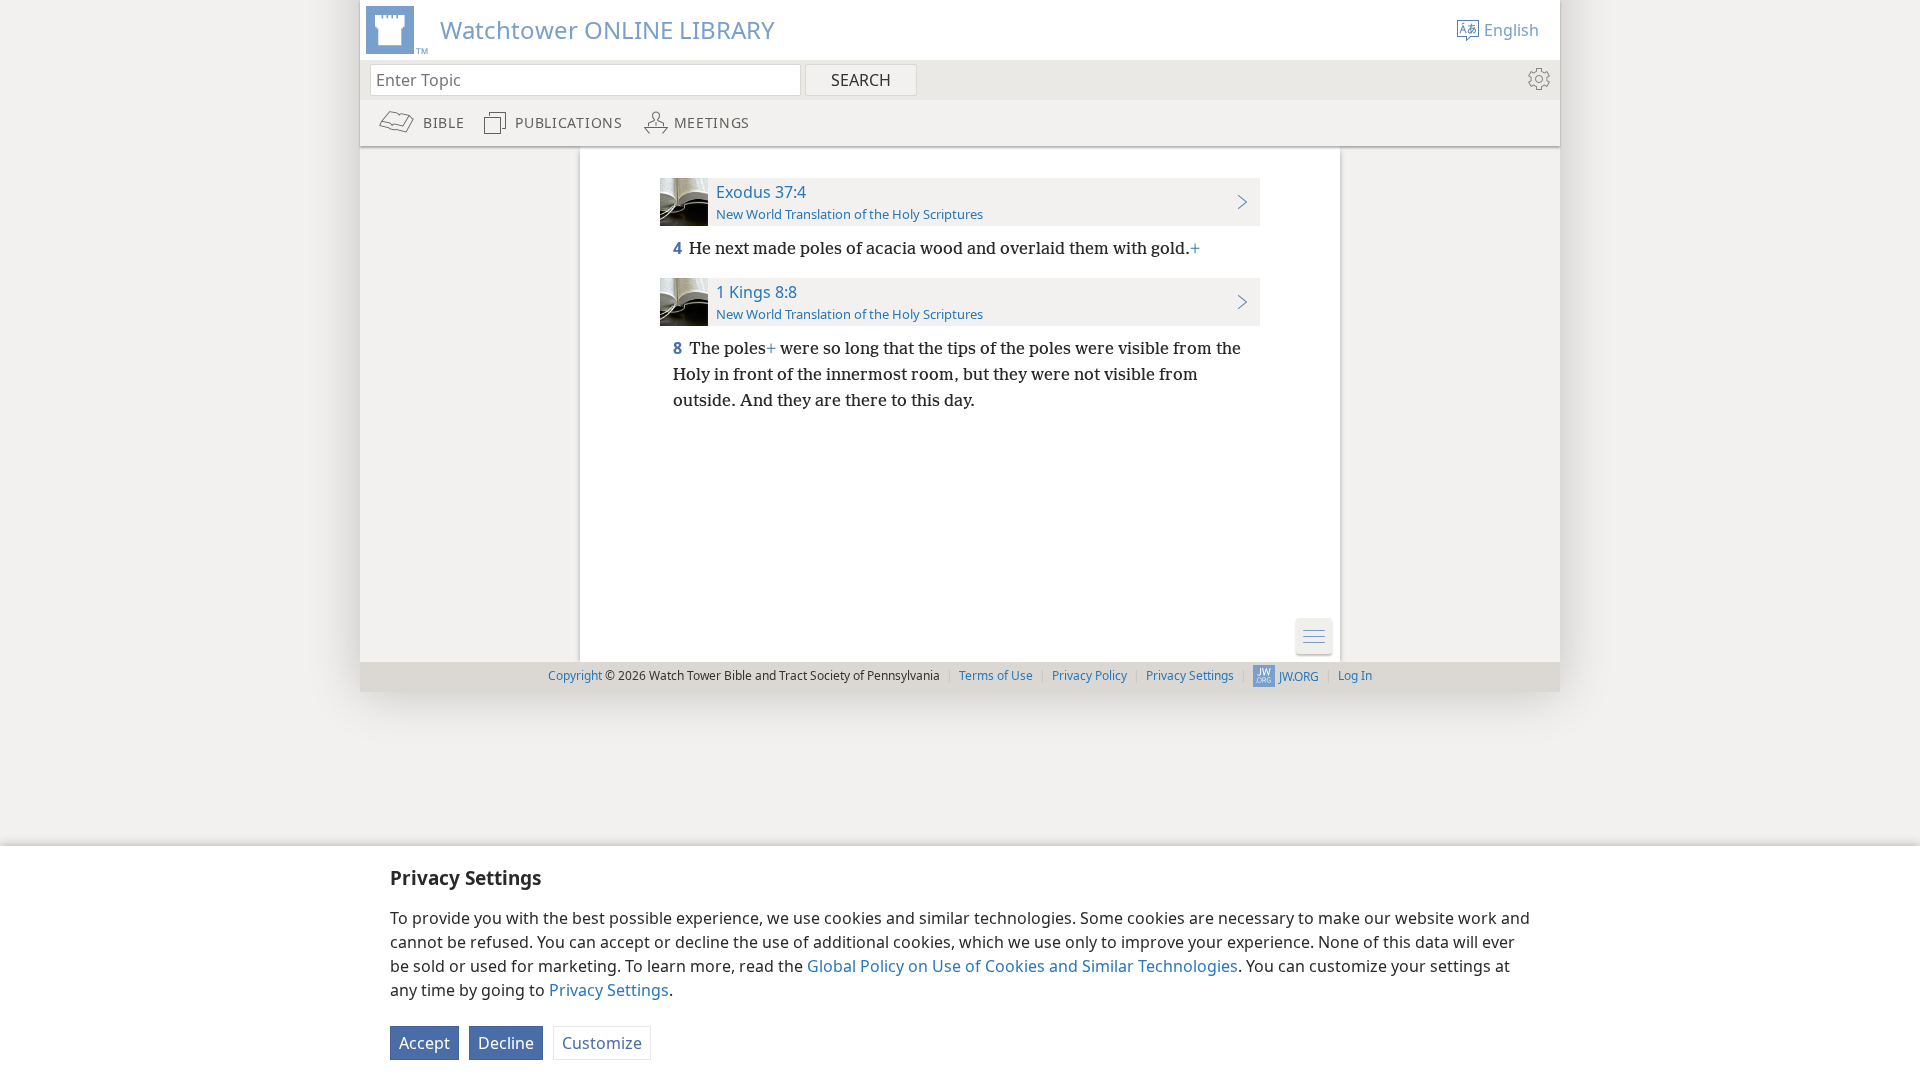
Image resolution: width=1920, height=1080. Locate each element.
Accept (424, 1043)
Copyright (575, 675)
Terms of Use (996, 675)
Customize (602, 1043)
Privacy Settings (609, 990)
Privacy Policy (1089, 675)
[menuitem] (1537, 79)
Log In (1355, 675)
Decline (506, 1043)
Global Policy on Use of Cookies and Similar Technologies (1022, 966)
